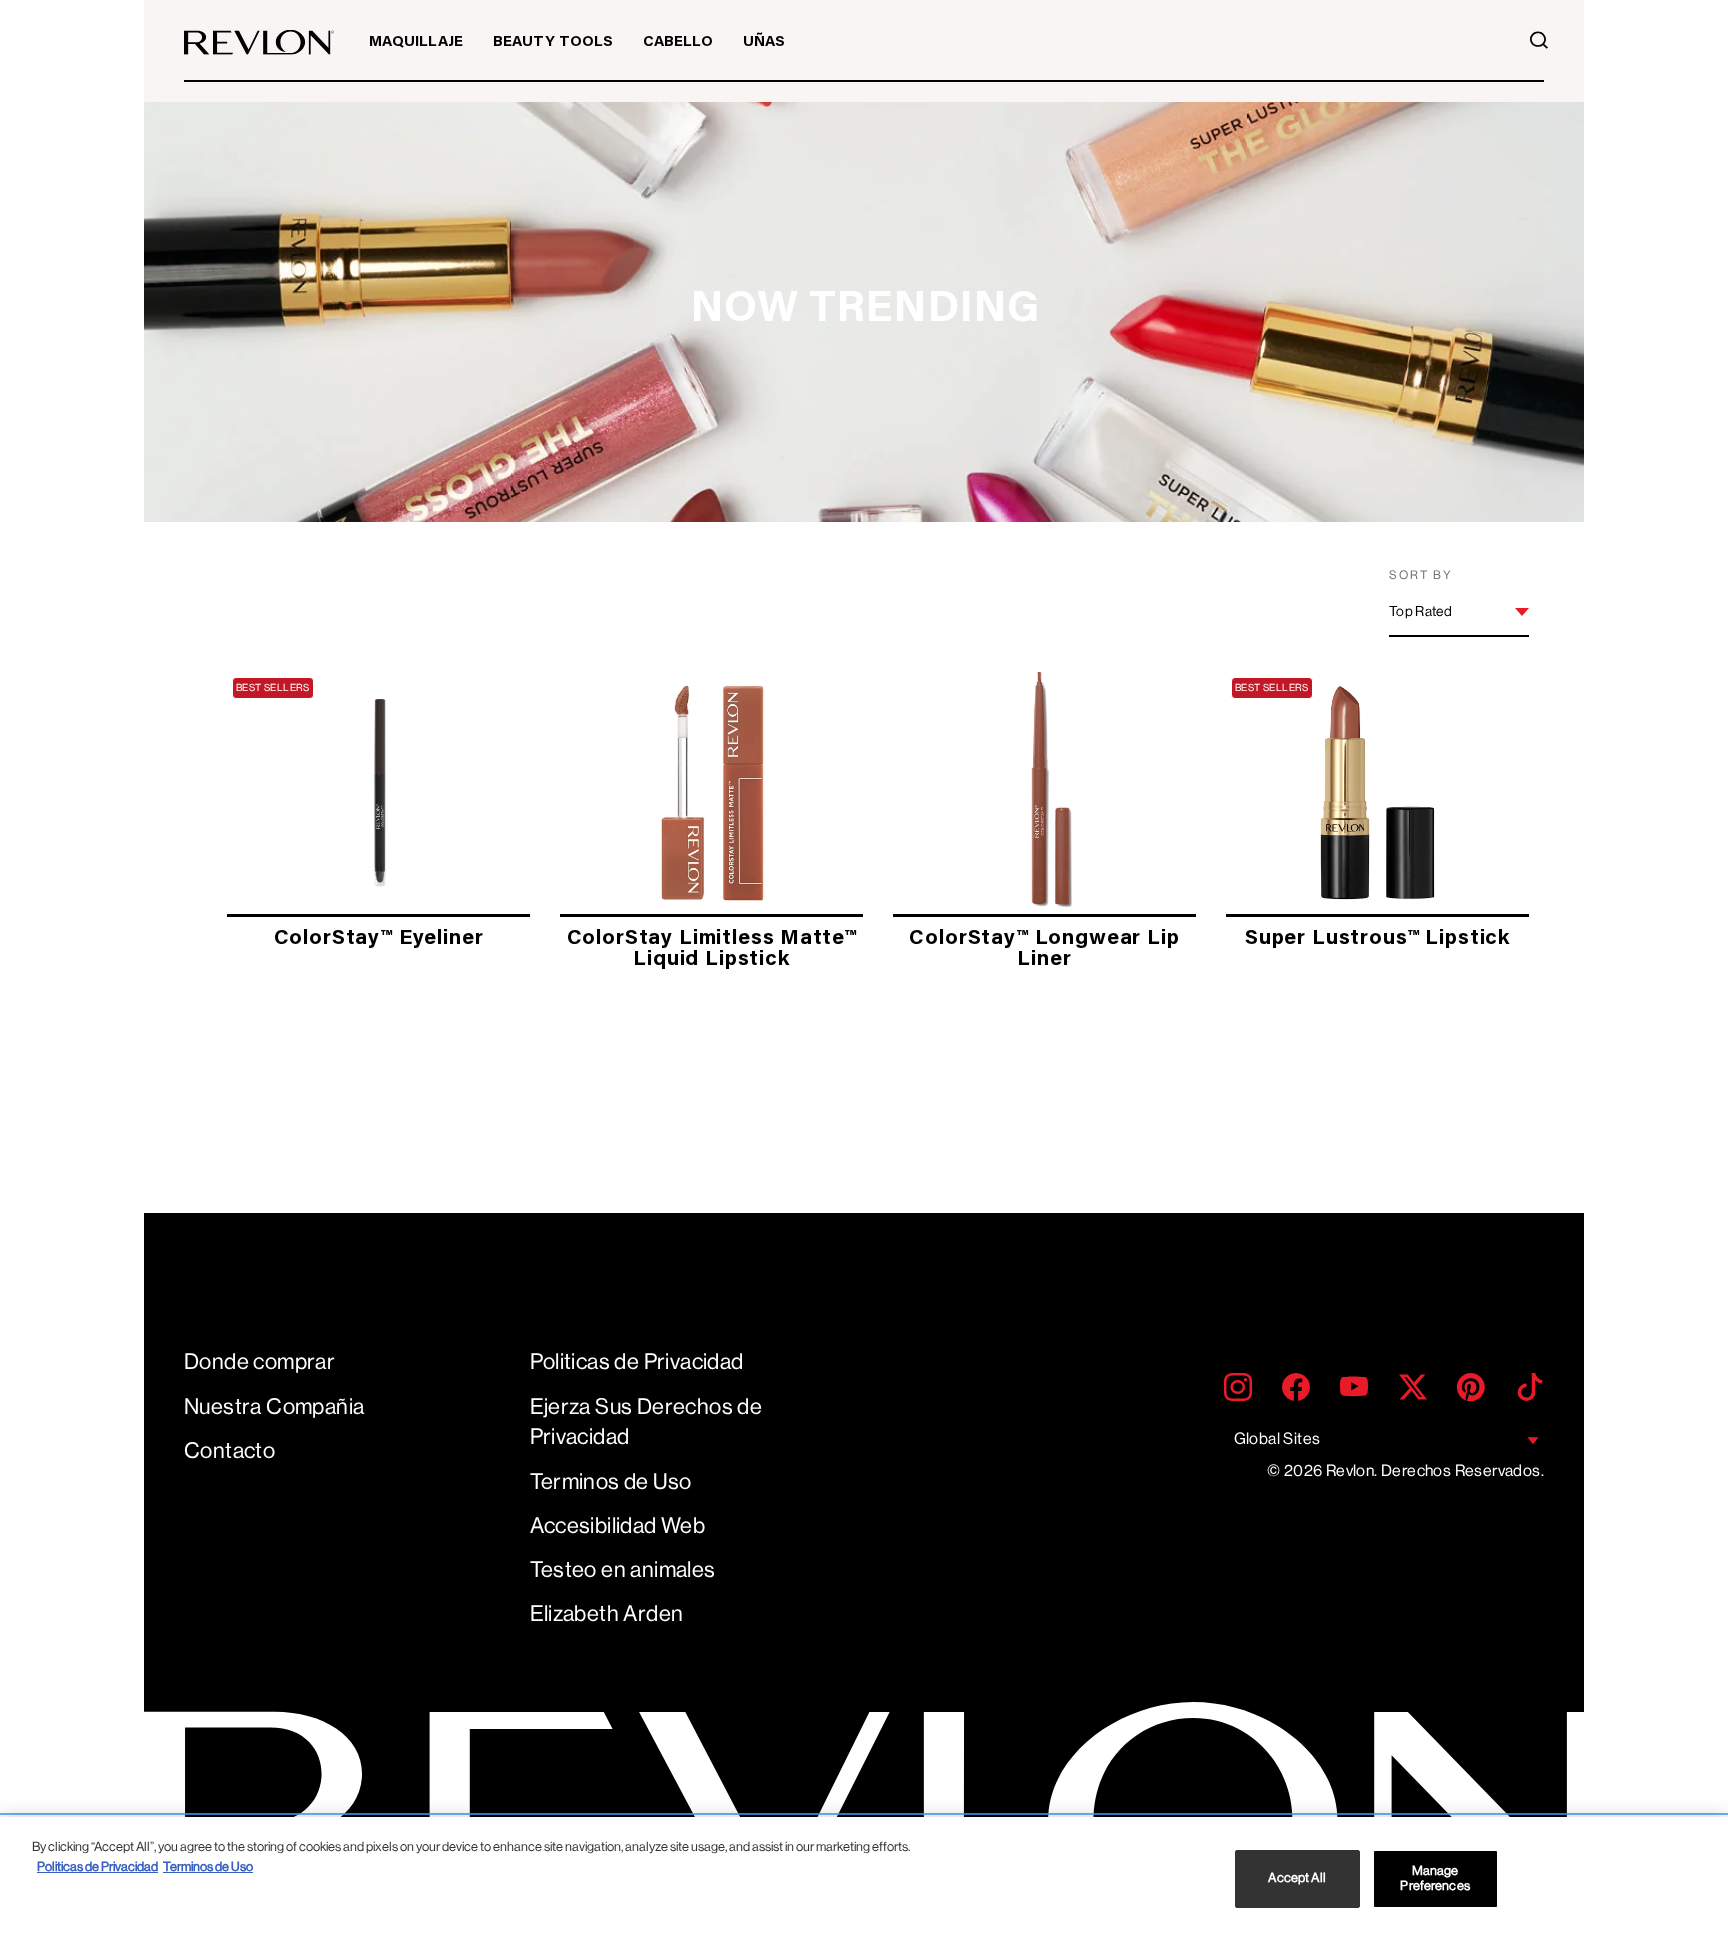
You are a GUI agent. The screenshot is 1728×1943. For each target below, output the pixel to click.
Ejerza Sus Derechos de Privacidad (646, 1422)
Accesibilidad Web (618, 1525)
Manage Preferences (1434, 1878)
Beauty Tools (553, 42)
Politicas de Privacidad (637, 1361)
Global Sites (1277, 1438)
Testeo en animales (623, 1569)
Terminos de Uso (611, 1481)
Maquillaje (416, 42)
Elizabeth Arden (607, 1613)
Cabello (678, 42)
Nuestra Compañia (274, 1406)
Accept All (1296, 1878)
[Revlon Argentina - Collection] (259, 42)
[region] (864, 1880)
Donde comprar (259, 1361)
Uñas (764, 42)
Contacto (229, 1450)
